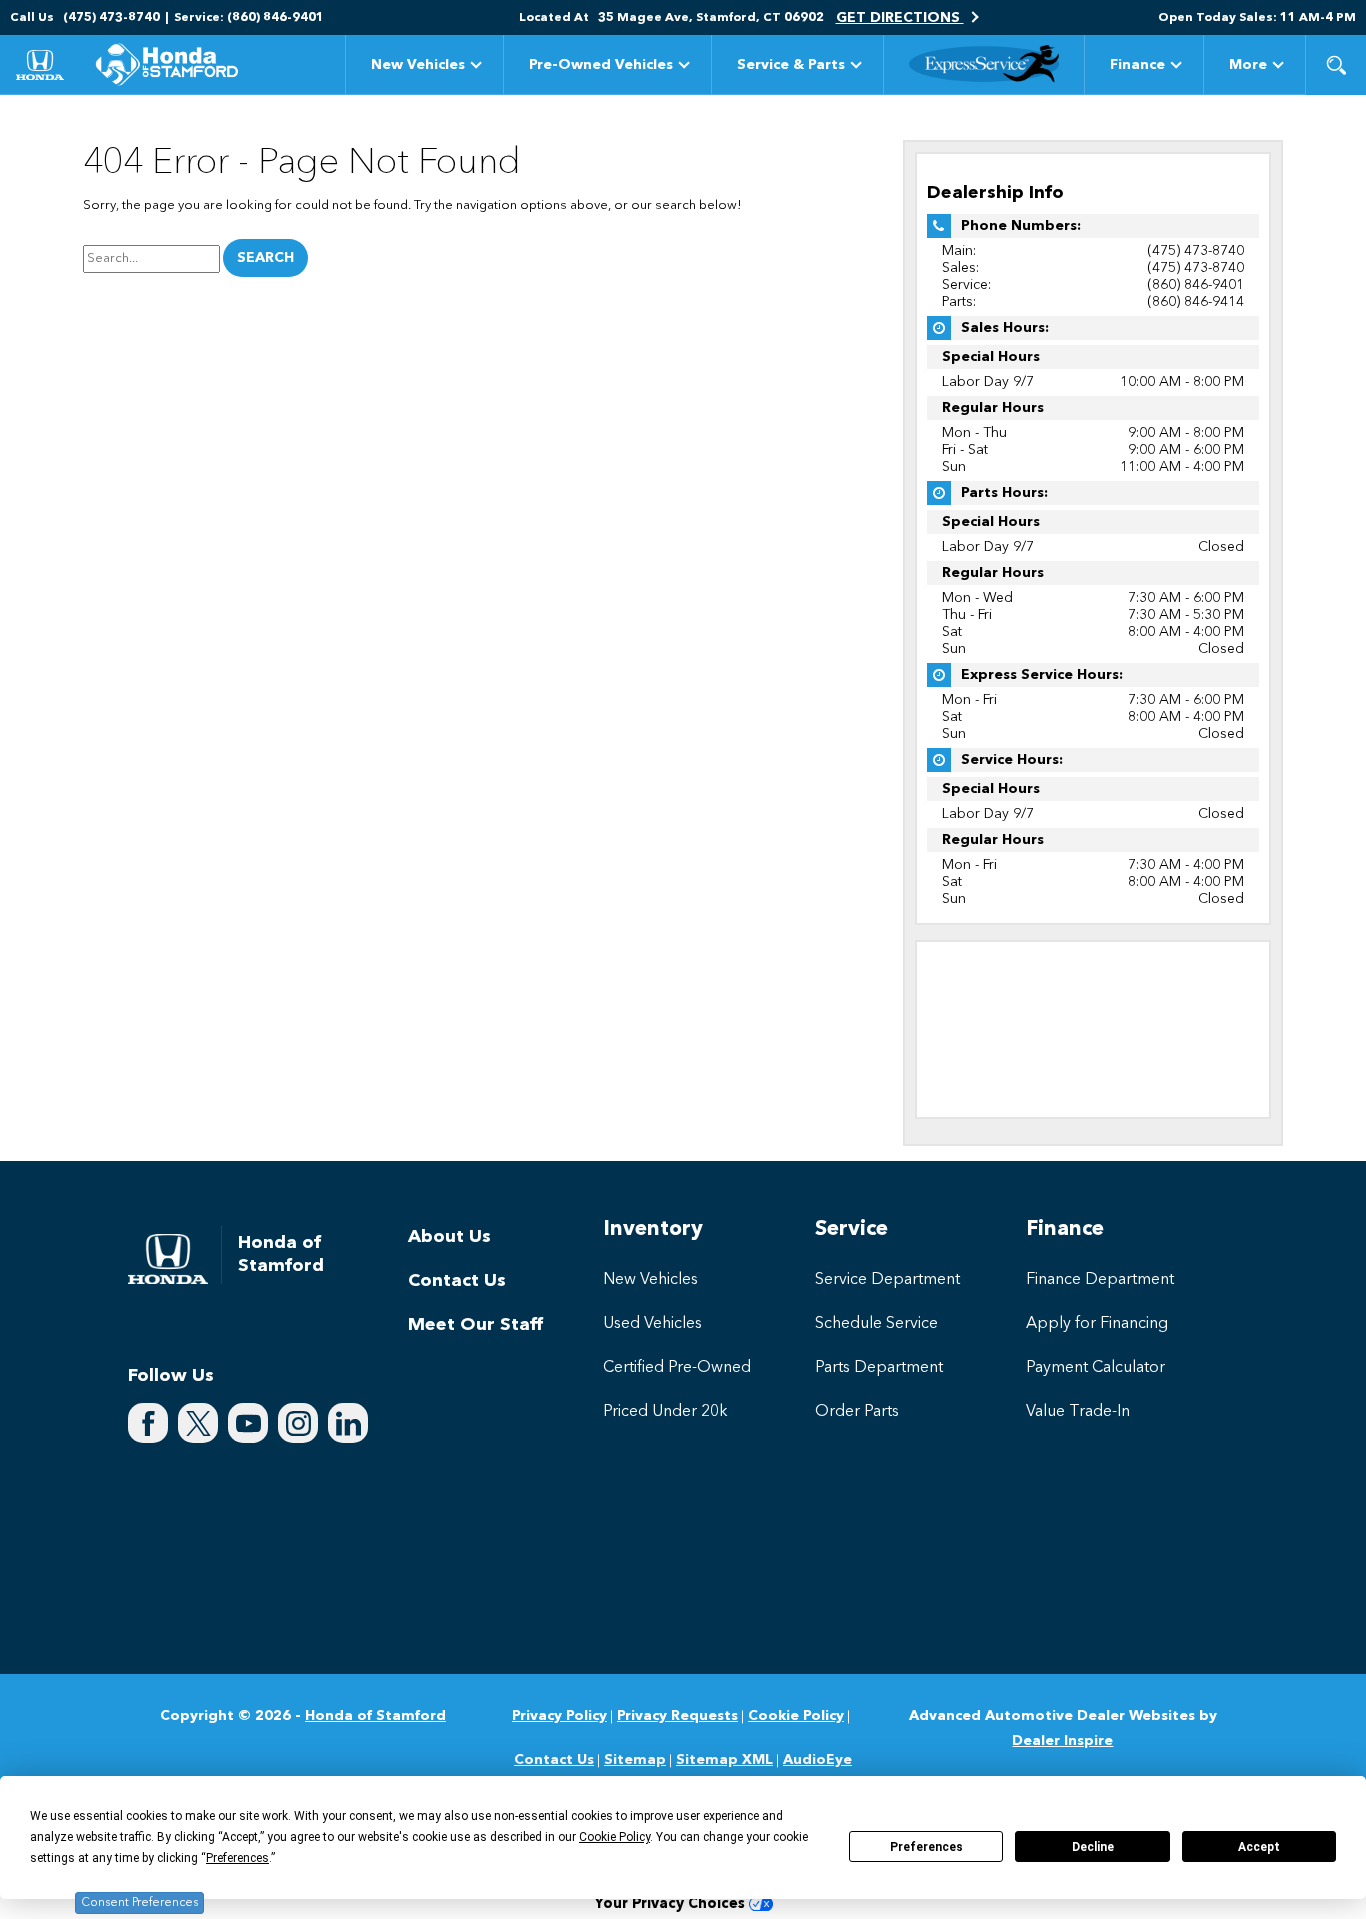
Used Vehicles (652, 1324)
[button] (1336, 65)
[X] (198, 1423)
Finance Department (1100, 1280)
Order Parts (857, 1412)
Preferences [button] (237, 1858)
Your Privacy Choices (671, 1904)
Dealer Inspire (1062, 1741)
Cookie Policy (796, 1716)
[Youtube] (248, 1423)
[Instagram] (298, 1423)
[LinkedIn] (348, 1423)
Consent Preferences (139, 1903)
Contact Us (457, 1281)
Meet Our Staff (475, 1325)
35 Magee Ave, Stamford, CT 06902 (711, 18)
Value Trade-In (1078, 1412)
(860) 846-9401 (1195, 285)
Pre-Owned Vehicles (601, 65)
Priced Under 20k (665, 1412)
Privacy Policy (559, 1716)
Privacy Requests (677, 1716)
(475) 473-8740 (1195, 251)
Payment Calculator (1095, 1368)
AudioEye (817, 1760)
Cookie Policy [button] (614, 1837)
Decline (1093, 1847)
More (1248, 68)
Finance (1137, 65)
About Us (449, 1237)
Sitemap (635, 1760)
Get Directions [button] (900, 18)
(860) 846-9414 (1195, 302)
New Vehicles (418, 65)
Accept (1259, 1847)
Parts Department (879, 1368)
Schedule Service (876, 1324)
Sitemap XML (724, 1760)
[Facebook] (148, 1423)
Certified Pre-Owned (677, 1368)
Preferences (926, 1847)
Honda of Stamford (375, 1716)
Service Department (887, 1280)
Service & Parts (791, 65)
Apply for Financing (1097, 1324)
